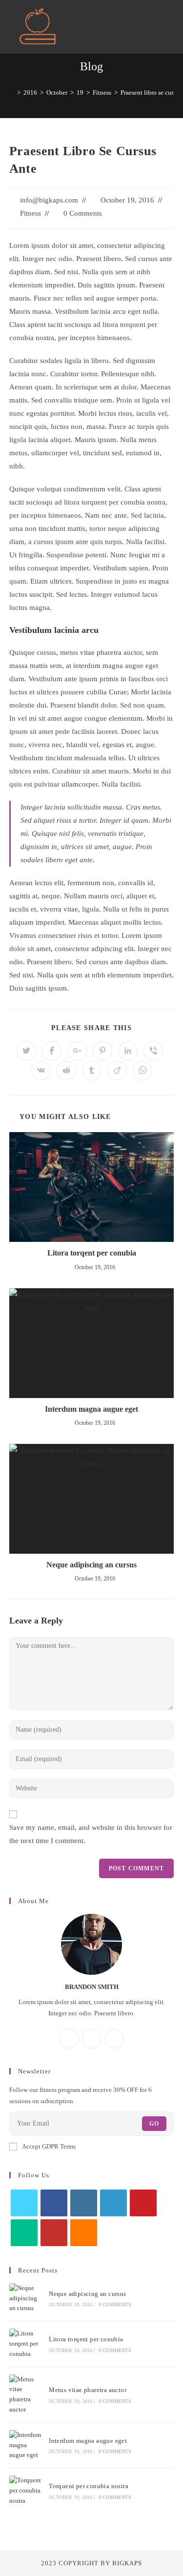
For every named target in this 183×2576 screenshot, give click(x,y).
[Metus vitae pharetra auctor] (26, 2395)
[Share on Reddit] (66, 1071)
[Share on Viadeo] (117, 1071)
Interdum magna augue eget (91, 1409)
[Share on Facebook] (52, 1051)
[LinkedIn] (113, 2203)
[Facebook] (69, 2039)
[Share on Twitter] (26, 1051)
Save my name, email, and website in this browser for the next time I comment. (91, 1834)
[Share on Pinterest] (102, 1051)
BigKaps (127, 2563)
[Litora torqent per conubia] (26, 2344)
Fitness (30, 213)
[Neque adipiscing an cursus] (26, 2298)
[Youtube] (54, 2233)
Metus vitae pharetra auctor (88, 2390)
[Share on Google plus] (77, 1051)
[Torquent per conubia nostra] (26, 2491)
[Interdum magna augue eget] (26, 2445)
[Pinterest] (143, 2203)
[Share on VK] (41, 1071)
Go (154, 2124)
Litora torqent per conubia (92, 1253)
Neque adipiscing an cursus (91, 1565)
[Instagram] (92, 2039)
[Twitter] (114, 2039)
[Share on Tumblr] (92, 1071)
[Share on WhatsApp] (142, 1071)
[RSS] (84, 2233)
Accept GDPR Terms (49, 2146)
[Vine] (24, 2233)
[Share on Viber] (153, 1051)
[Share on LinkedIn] (128, 1051)
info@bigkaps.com (49, 200)
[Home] (12, 92)
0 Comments (83, 213)
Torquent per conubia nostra (89, 2486)
